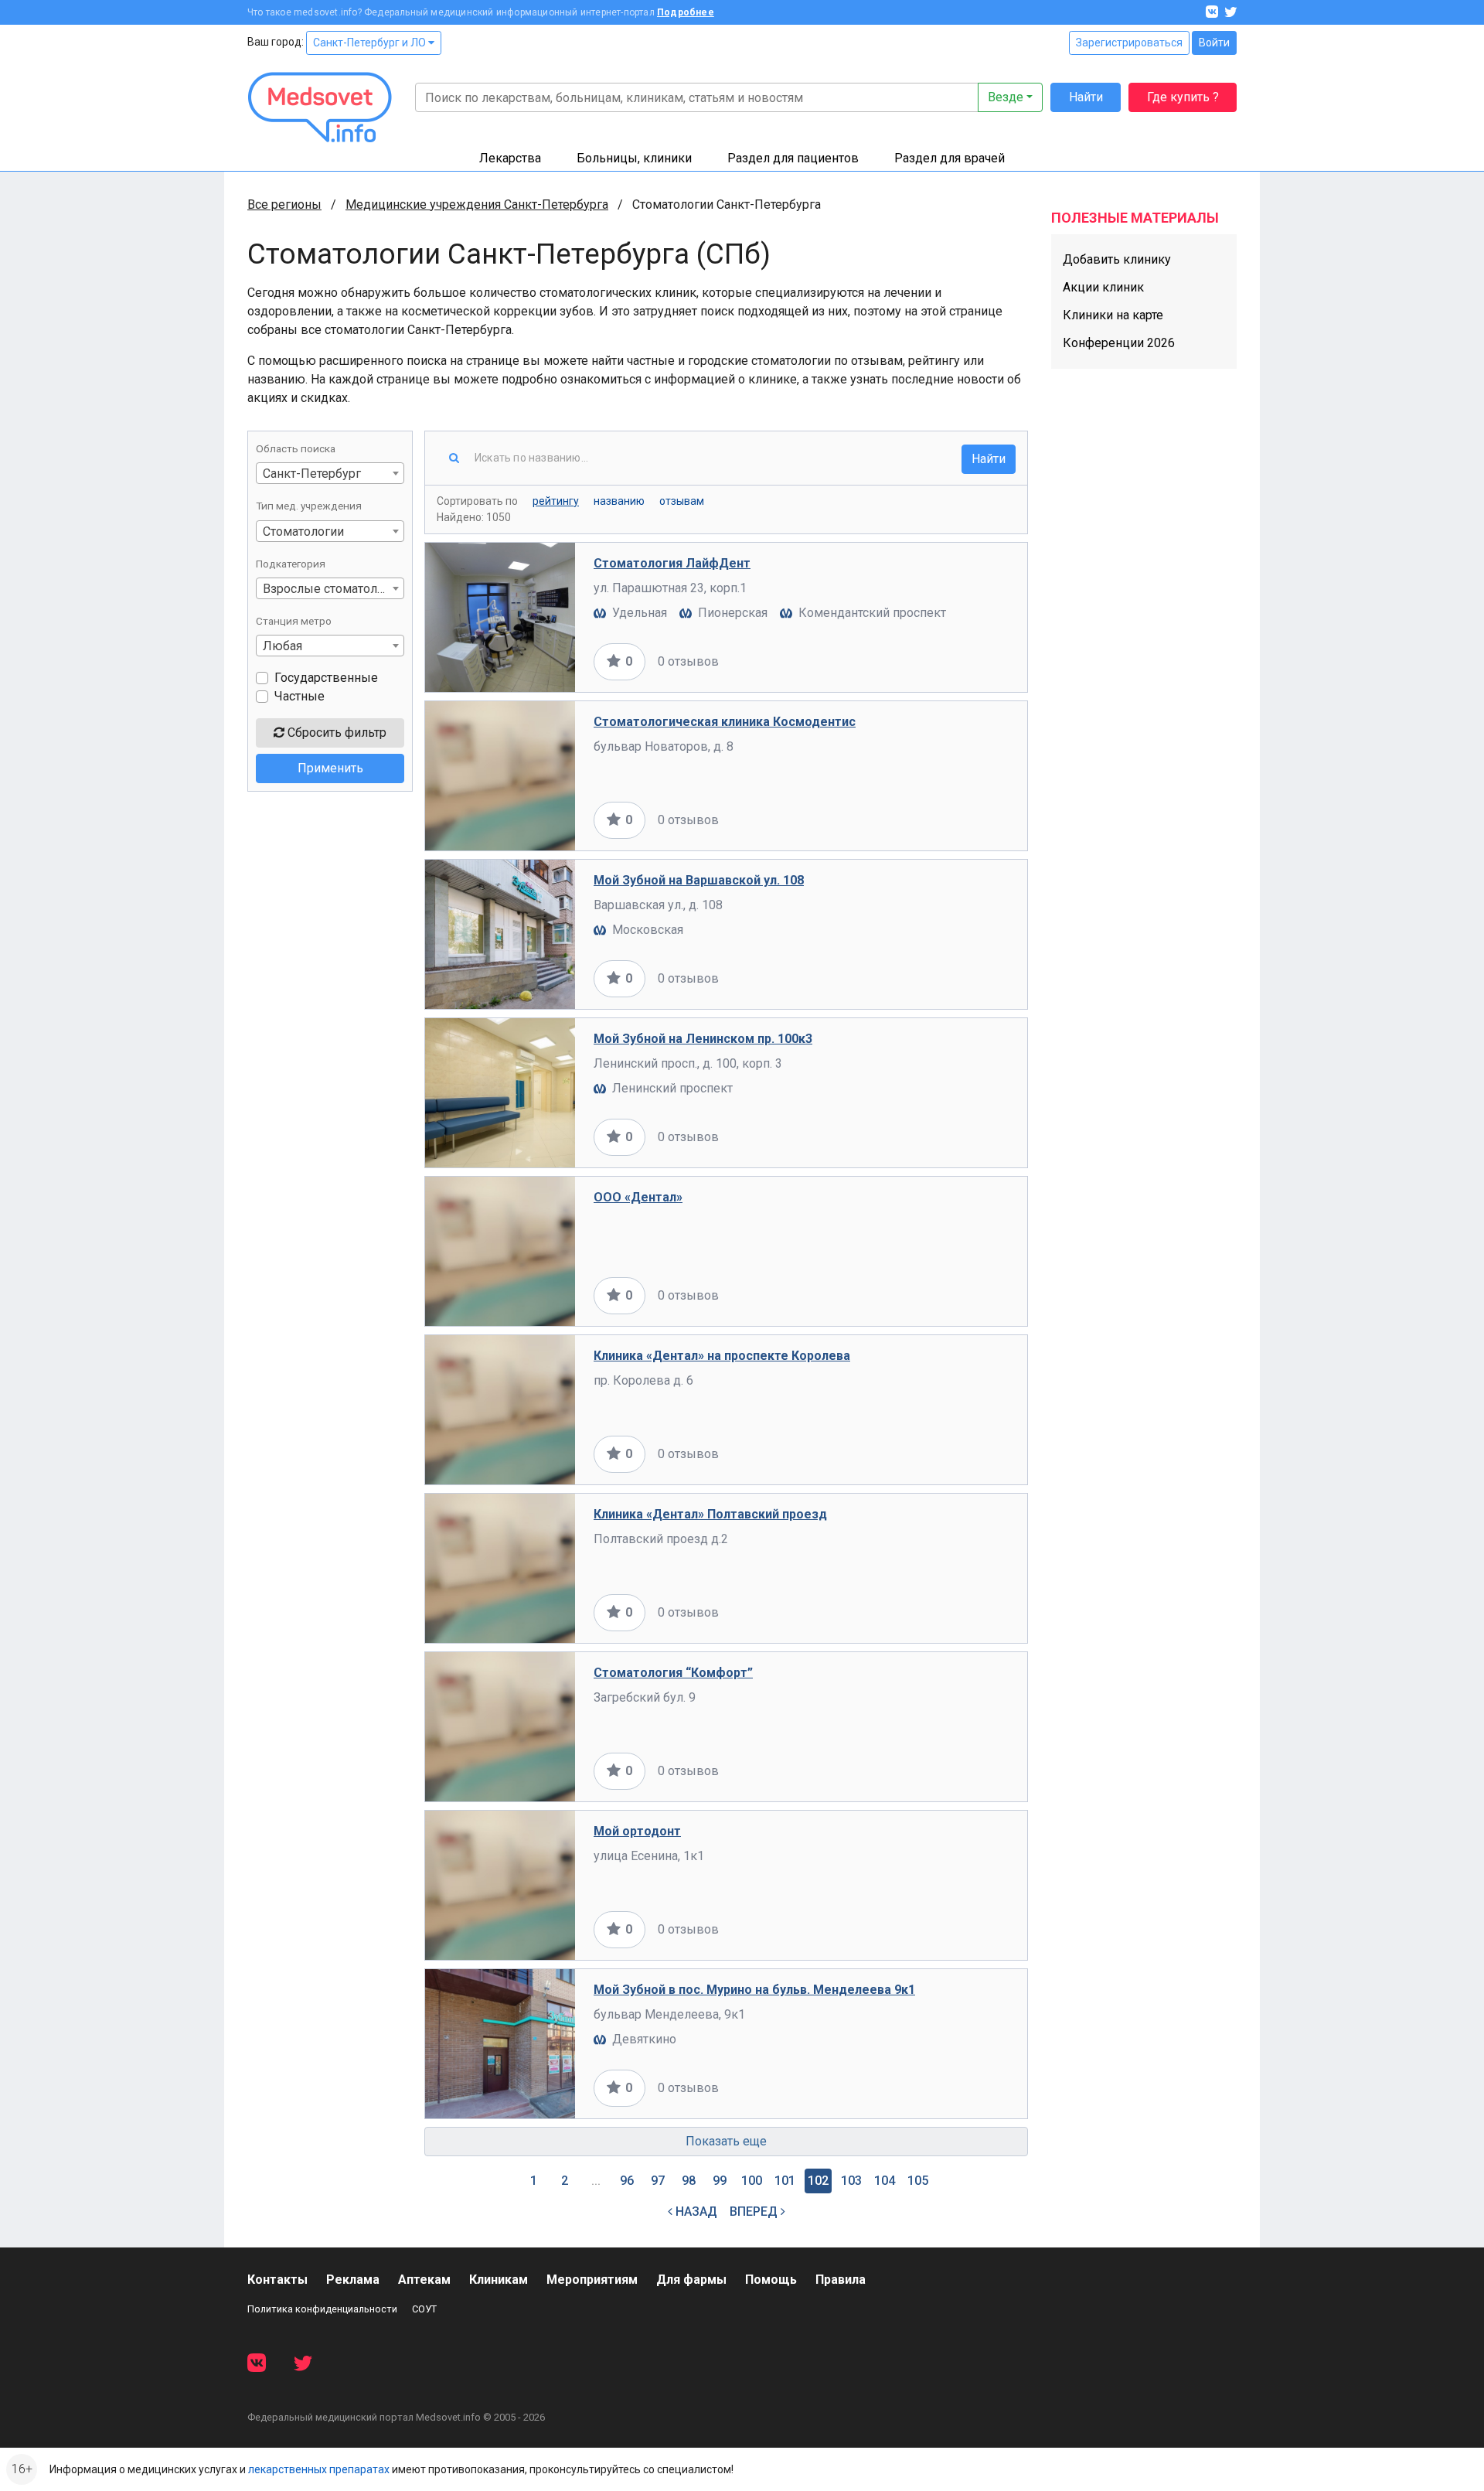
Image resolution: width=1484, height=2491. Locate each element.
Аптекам (424, 2280)
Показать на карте (957, 661)
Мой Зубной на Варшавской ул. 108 (699, 880)
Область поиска (296, 448)
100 (752, 2181)
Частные (300, 696)
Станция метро (294, 621)
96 (627, 2181)
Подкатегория (291, 564)
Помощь (771, 2280)
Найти (1086, 97)
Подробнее (686, 12)
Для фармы (691, 2280)
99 (720, 2181)
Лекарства (510, 158)
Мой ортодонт (637, 1831)
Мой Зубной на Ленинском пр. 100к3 (703, 1039)
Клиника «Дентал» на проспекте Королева (722, 1356)
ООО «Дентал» (638, 1197)
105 (918, 2181)
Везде (1006, 97)
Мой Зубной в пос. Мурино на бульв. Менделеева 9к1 (754, 1990)
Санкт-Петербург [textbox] (312, 474)
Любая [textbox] (283, 646)
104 (885, 2181)
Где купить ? (1183, 97)
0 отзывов (688, 661)
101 (785, 2181)
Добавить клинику (1117, 259)
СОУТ (424, 2309)
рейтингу (556, 501)
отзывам (682, 501)
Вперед (755, 2212)
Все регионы (284, 204)
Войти (1214, 43)
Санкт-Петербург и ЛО (371, 43)
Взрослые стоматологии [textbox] (333, 589)
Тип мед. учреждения (309, 506)
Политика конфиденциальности (322, 2309)
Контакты (277, 2280)
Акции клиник (1103, 287)
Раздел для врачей (950, 158)
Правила (841, 2280)
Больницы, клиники (634, 158)
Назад (695, 2212)
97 (658, 2181)
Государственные (326, 678)
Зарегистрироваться (1129, 43)
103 (851, 2181)
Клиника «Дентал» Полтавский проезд (710, 1514)
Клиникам (499, 2280)
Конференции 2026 (1119, 343)
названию (619, 501)
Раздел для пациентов (793, 158)
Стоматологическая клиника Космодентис (725, 722)
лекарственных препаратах (319, 2469)
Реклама (353, 2280)
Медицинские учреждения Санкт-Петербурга (477, 204)
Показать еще (726, 2141)
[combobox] (330, 473)
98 (689, 2181)
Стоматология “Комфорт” (673, 1673)
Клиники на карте (1113, 315)
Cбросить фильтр (335, 733)
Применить (330, 768)
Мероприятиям (592, 2280)
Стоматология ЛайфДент (672, 563)
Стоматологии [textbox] (303, 532)
